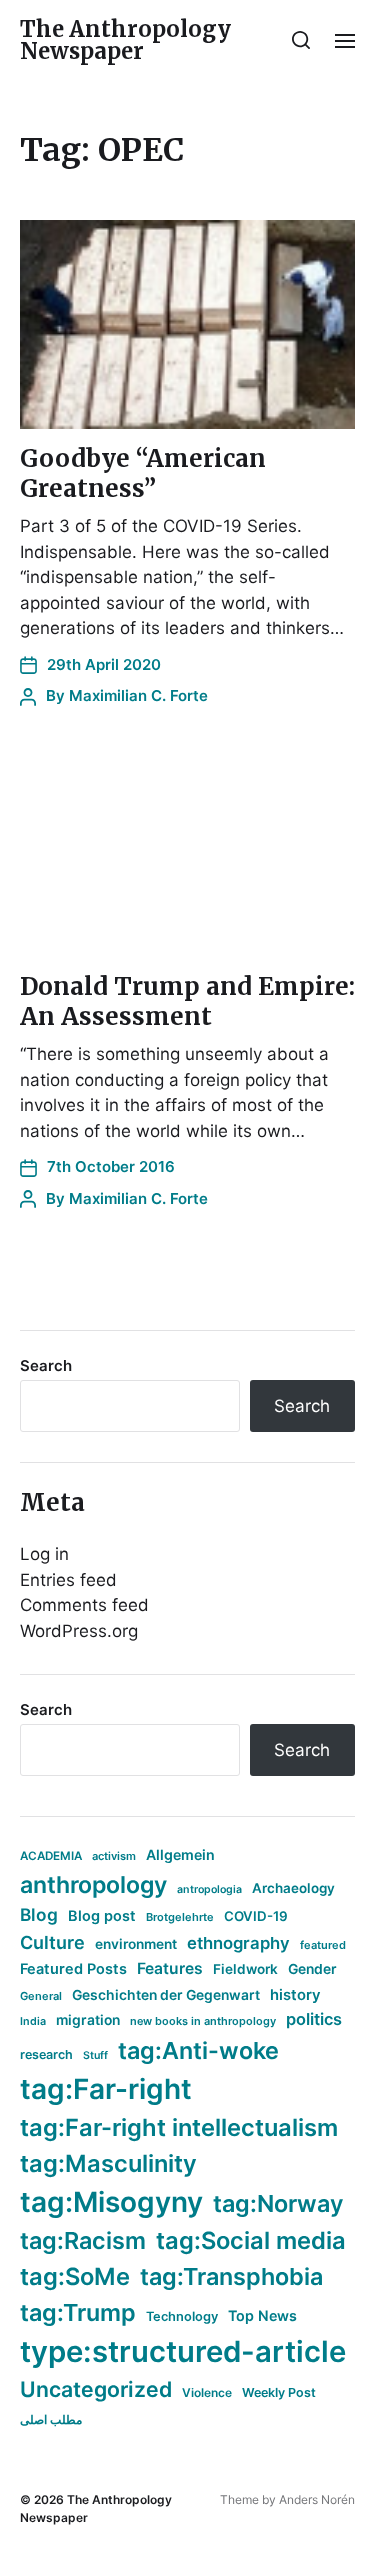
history (295, 1995)
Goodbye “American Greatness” (143, 473)
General (41, 1996)
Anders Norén (317, 2499)
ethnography (238, 1943)
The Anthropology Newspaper (125, 40)
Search (46, 1365)
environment (136, 1944)
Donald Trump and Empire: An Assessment (187, 1001)
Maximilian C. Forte (138, 695)
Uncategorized (96, 2389)
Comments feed (84, 1605)
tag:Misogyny (111, 2202)
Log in (44, 1554)
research (46, 2054)
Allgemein (180, 1854)
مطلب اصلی (51, 2419)
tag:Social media (251, 2240)
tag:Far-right (106, 2089)
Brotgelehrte (180, 1917)
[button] (301, 40)
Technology (182, 2316)
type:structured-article (183, 2351)
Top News (262, 2315)
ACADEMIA (51, 1856)
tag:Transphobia (231, 2276)
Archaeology (293, 1888)
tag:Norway (278, 2203)
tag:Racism (83, 2240)
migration (88, 2020)
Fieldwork (245, 1969)
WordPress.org (79, 1631)
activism (114, 1856)
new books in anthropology (203, 2021)
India (33, 2021)
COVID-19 (256, 1916)
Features (170, 1968)
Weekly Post (279, 2392)
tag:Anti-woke (198, 2050)
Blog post (102, 1915)
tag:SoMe (75, 2276)
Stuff (95, 2055)
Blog (39, 1914)
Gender (312, 1969)
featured (323, 1945)
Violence (207, 2392)
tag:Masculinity (108, 2163)
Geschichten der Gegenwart (166, 1995)
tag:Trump (78, 2312)
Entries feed (68, 1580)
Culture (52, 1942)
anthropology (93, 1885)
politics (314, 2019)
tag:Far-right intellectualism (179, 2127)
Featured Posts (73, 1968)
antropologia (209, 1889)
